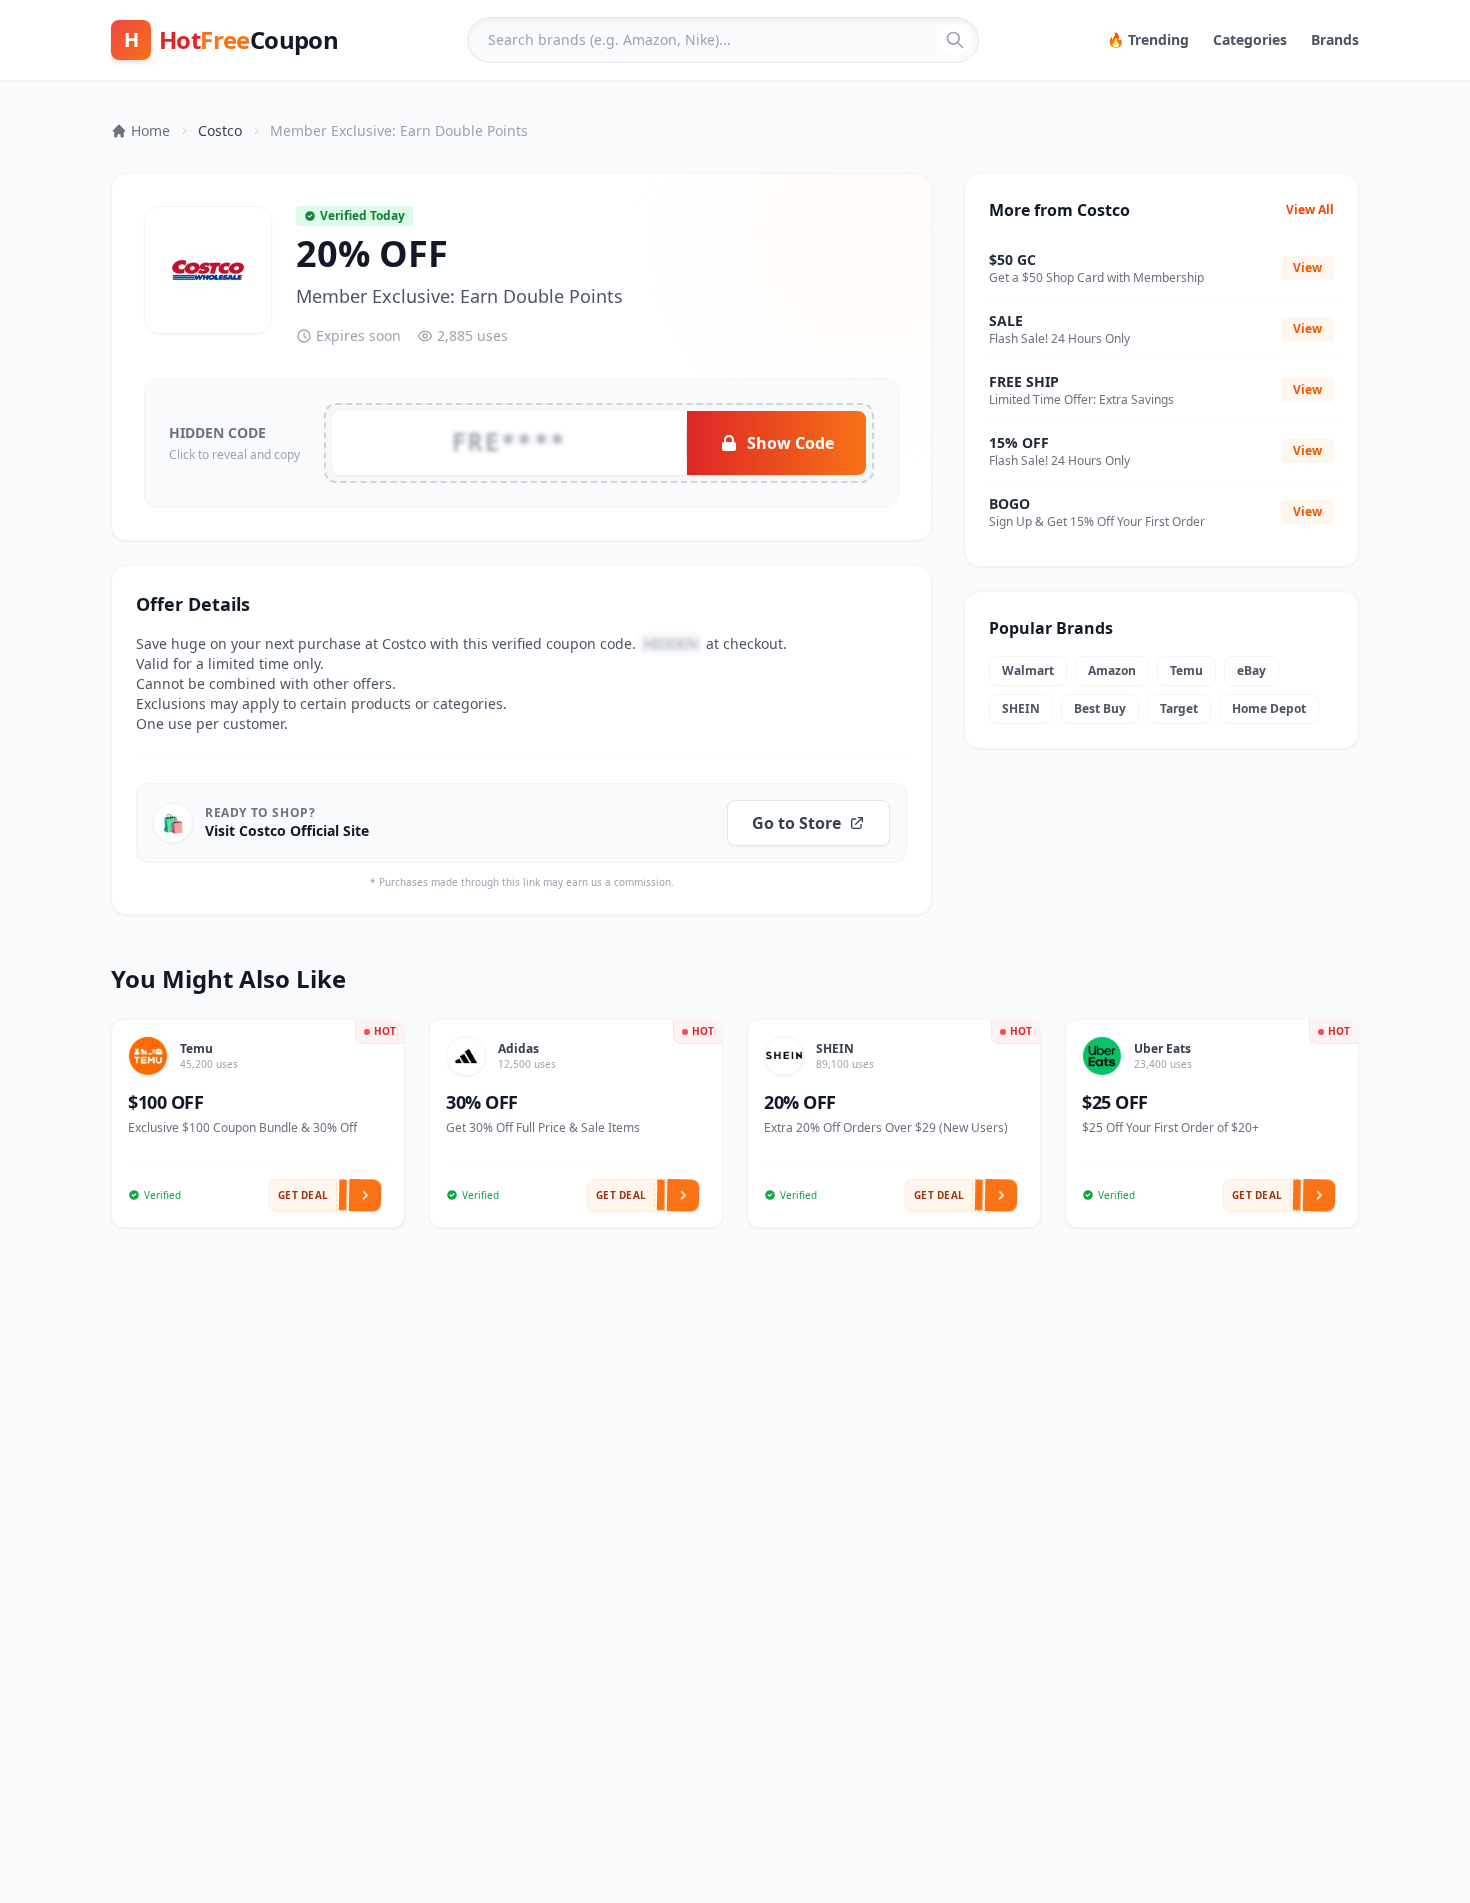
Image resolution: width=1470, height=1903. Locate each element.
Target (1179, 708)
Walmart (1028, 670)
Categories (1250, 39)
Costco (220, 130)
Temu (1186, 670)
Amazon (1112, 670)
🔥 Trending (1148, 39)
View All (1310, 210)
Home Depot (1269, 708)
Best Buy (1100, 708)
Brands (1335, 39)
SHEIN (1021, 708)
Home (150, 130)
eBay (1251, 670)
